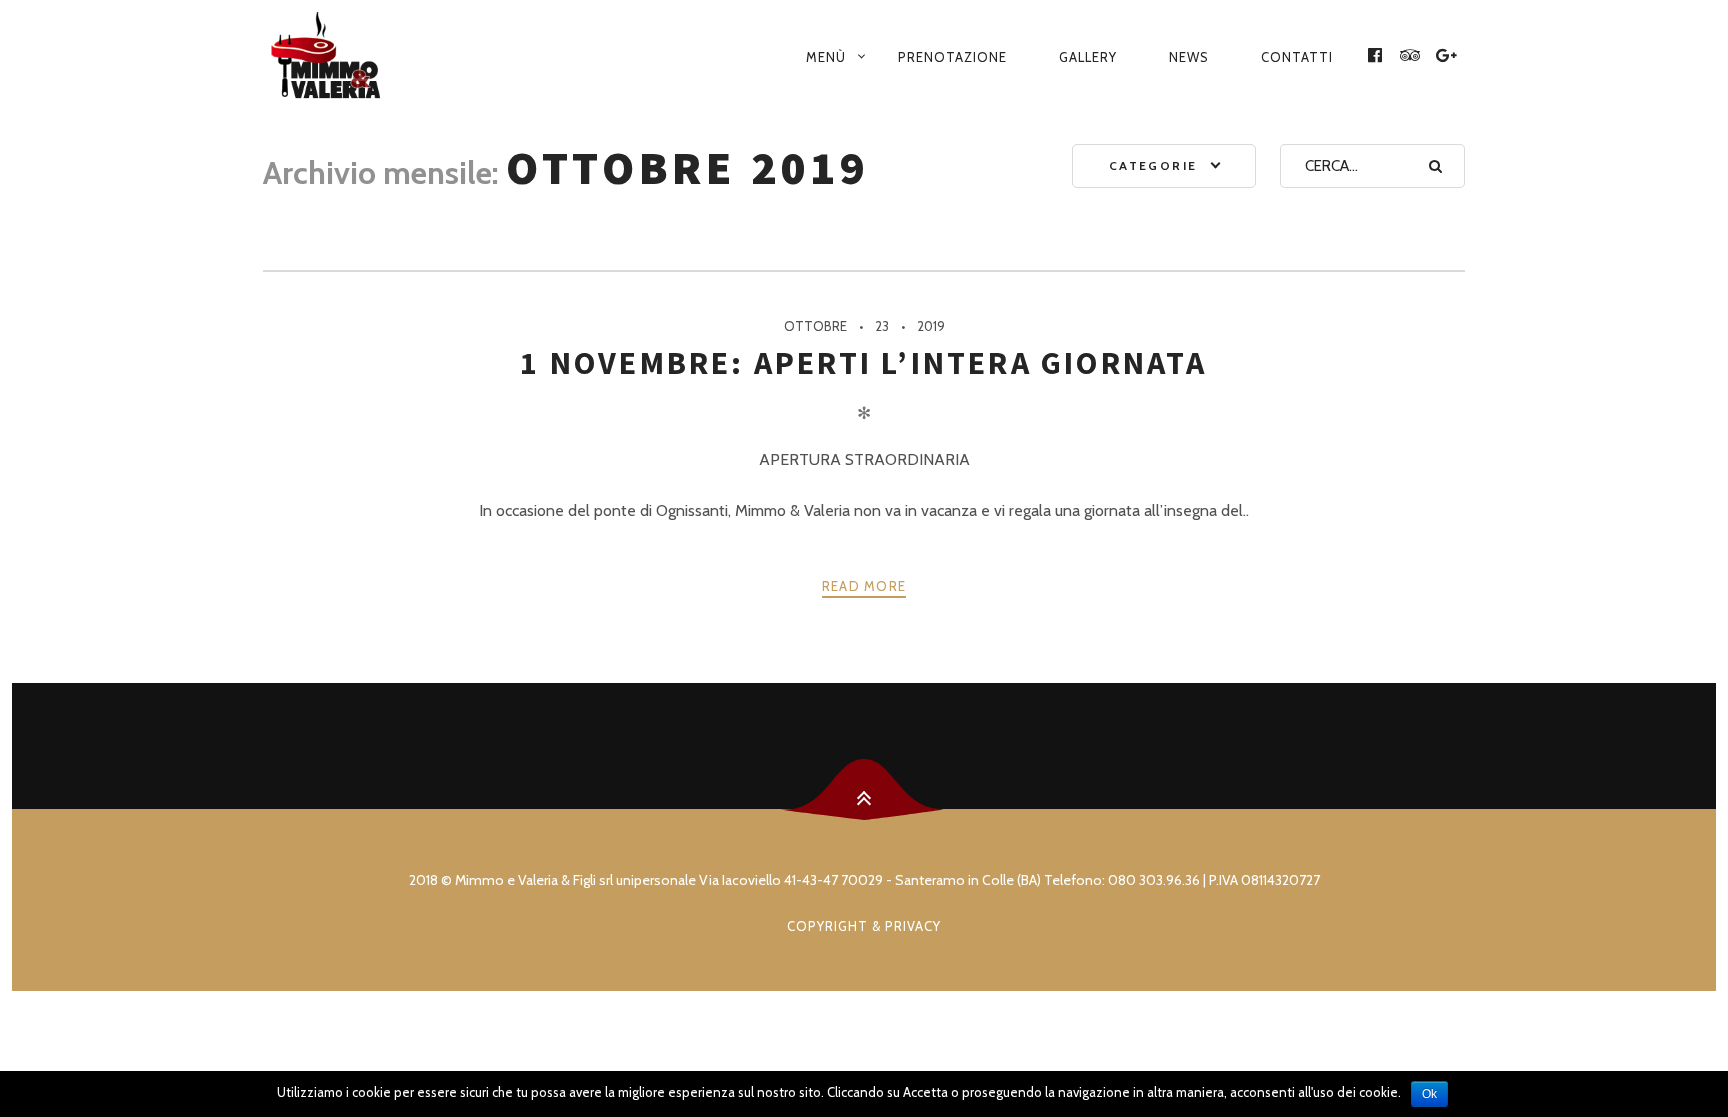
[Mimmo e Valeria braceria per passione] (358, 57)
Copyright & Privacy (864, 926)
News (1189, 57)
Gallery (1088, 57)
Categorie (1153, 165)
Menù (826, 57)
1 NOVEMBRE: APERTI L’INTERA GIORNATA (863, 363)
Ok (1429, 1094)
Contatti (1297, 57)
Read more (864, 586)
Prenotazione (952, 57)
